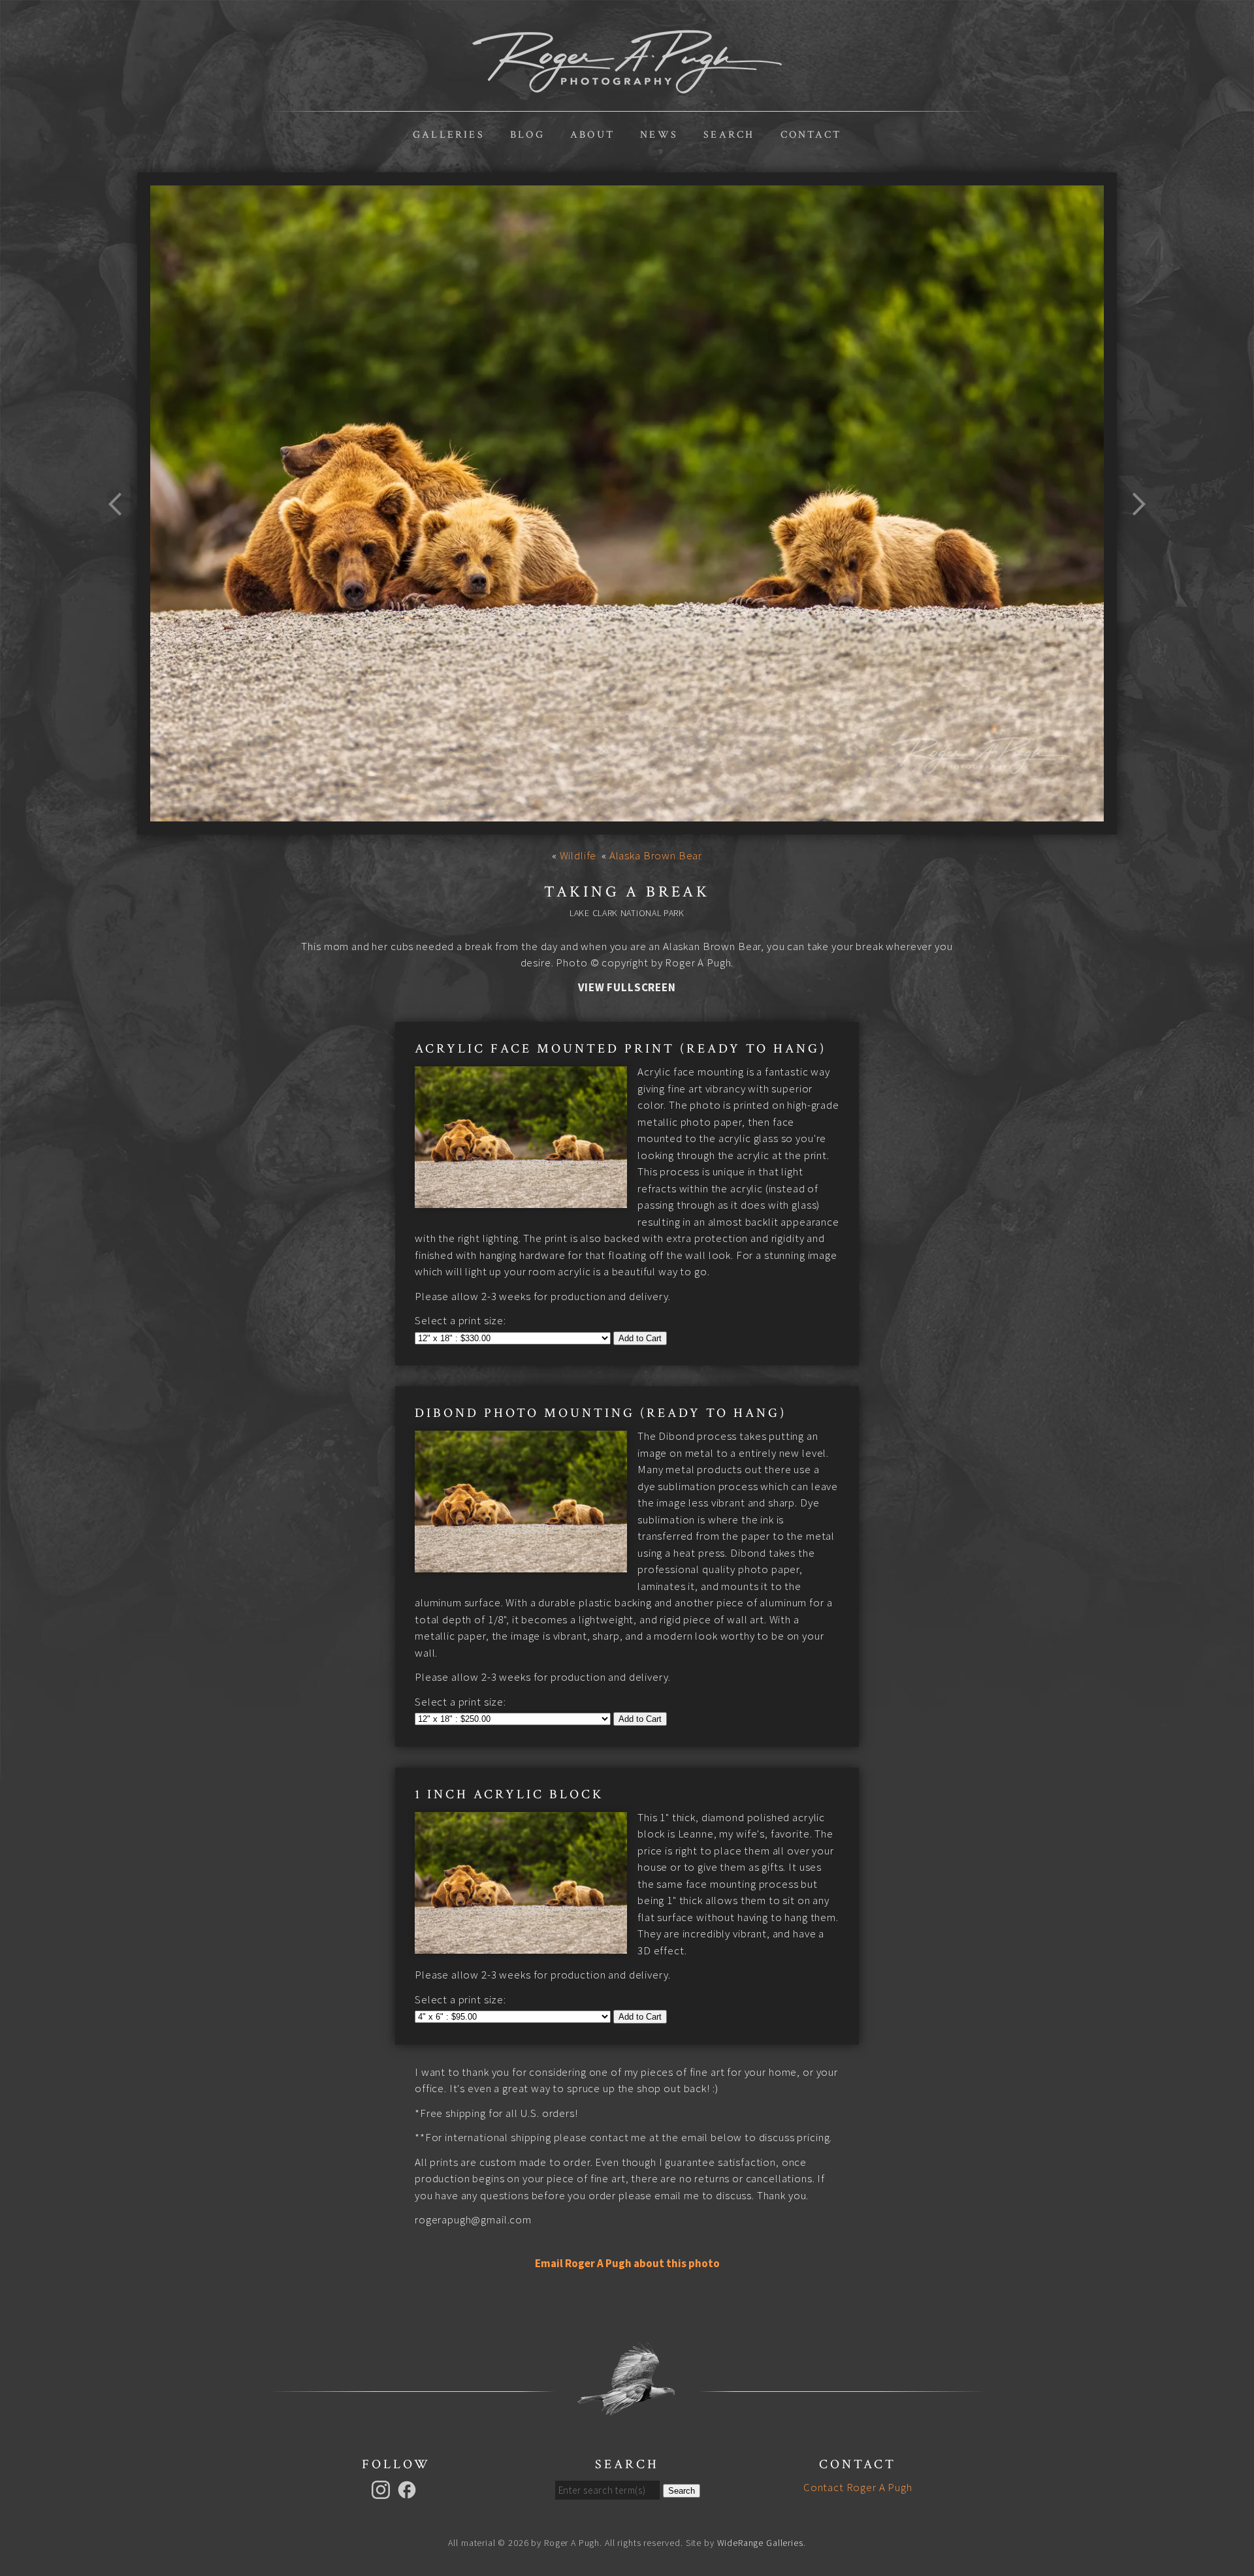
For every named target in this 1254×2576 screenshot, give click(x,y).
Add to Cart (640, 1338)
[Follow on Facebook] (409, 2489)
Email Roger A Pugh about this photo (627, 2263)
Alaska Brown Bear (656, 855)
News (659, 135)
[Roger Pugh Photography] (627, 86)
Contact (811, 135)
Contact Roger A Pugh (858, 2487)
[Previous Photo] (121, 535)
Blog (527, 135)
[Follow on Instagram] (383, 2489)
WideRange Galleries (760, 2543)
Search (729, 135)
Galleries (449, 135)
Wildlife (578, 855)
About (592, 135)
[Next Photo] (1133, 535)
